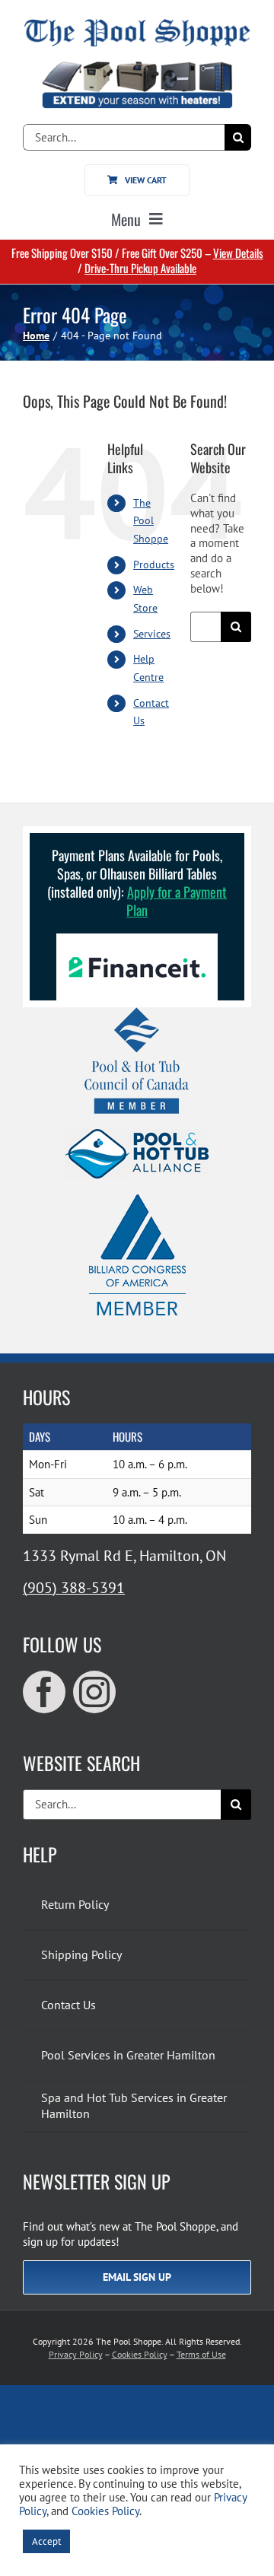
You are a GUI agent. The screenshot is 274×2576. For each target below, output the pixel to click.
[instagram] (94, 1692)
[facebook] (44, 1692)
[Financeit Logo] (137, 939)
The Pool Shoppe (151, 521)
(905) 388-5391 (74, 1588)
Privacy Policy (76, 2354)
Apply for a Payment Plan (177, 901)
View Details (238, 253)
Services (152, 634)
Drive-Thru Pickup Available (140, 268)
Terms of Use (201, 2354)
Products (154, 564)
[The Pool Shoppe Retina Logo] (137, 25)
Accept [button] (46, 2541)
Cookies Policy (140, 2354)
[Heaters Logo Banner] (137, 67)
